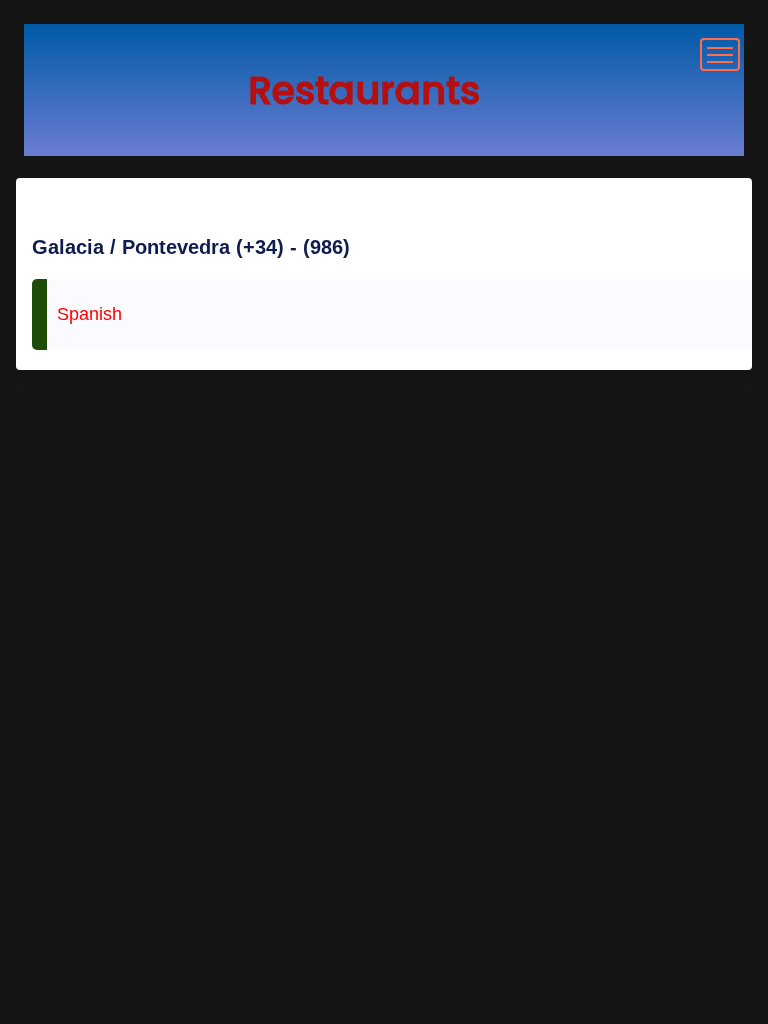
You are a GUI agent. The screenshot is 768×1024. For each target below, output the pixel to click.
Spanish (89, 314)
